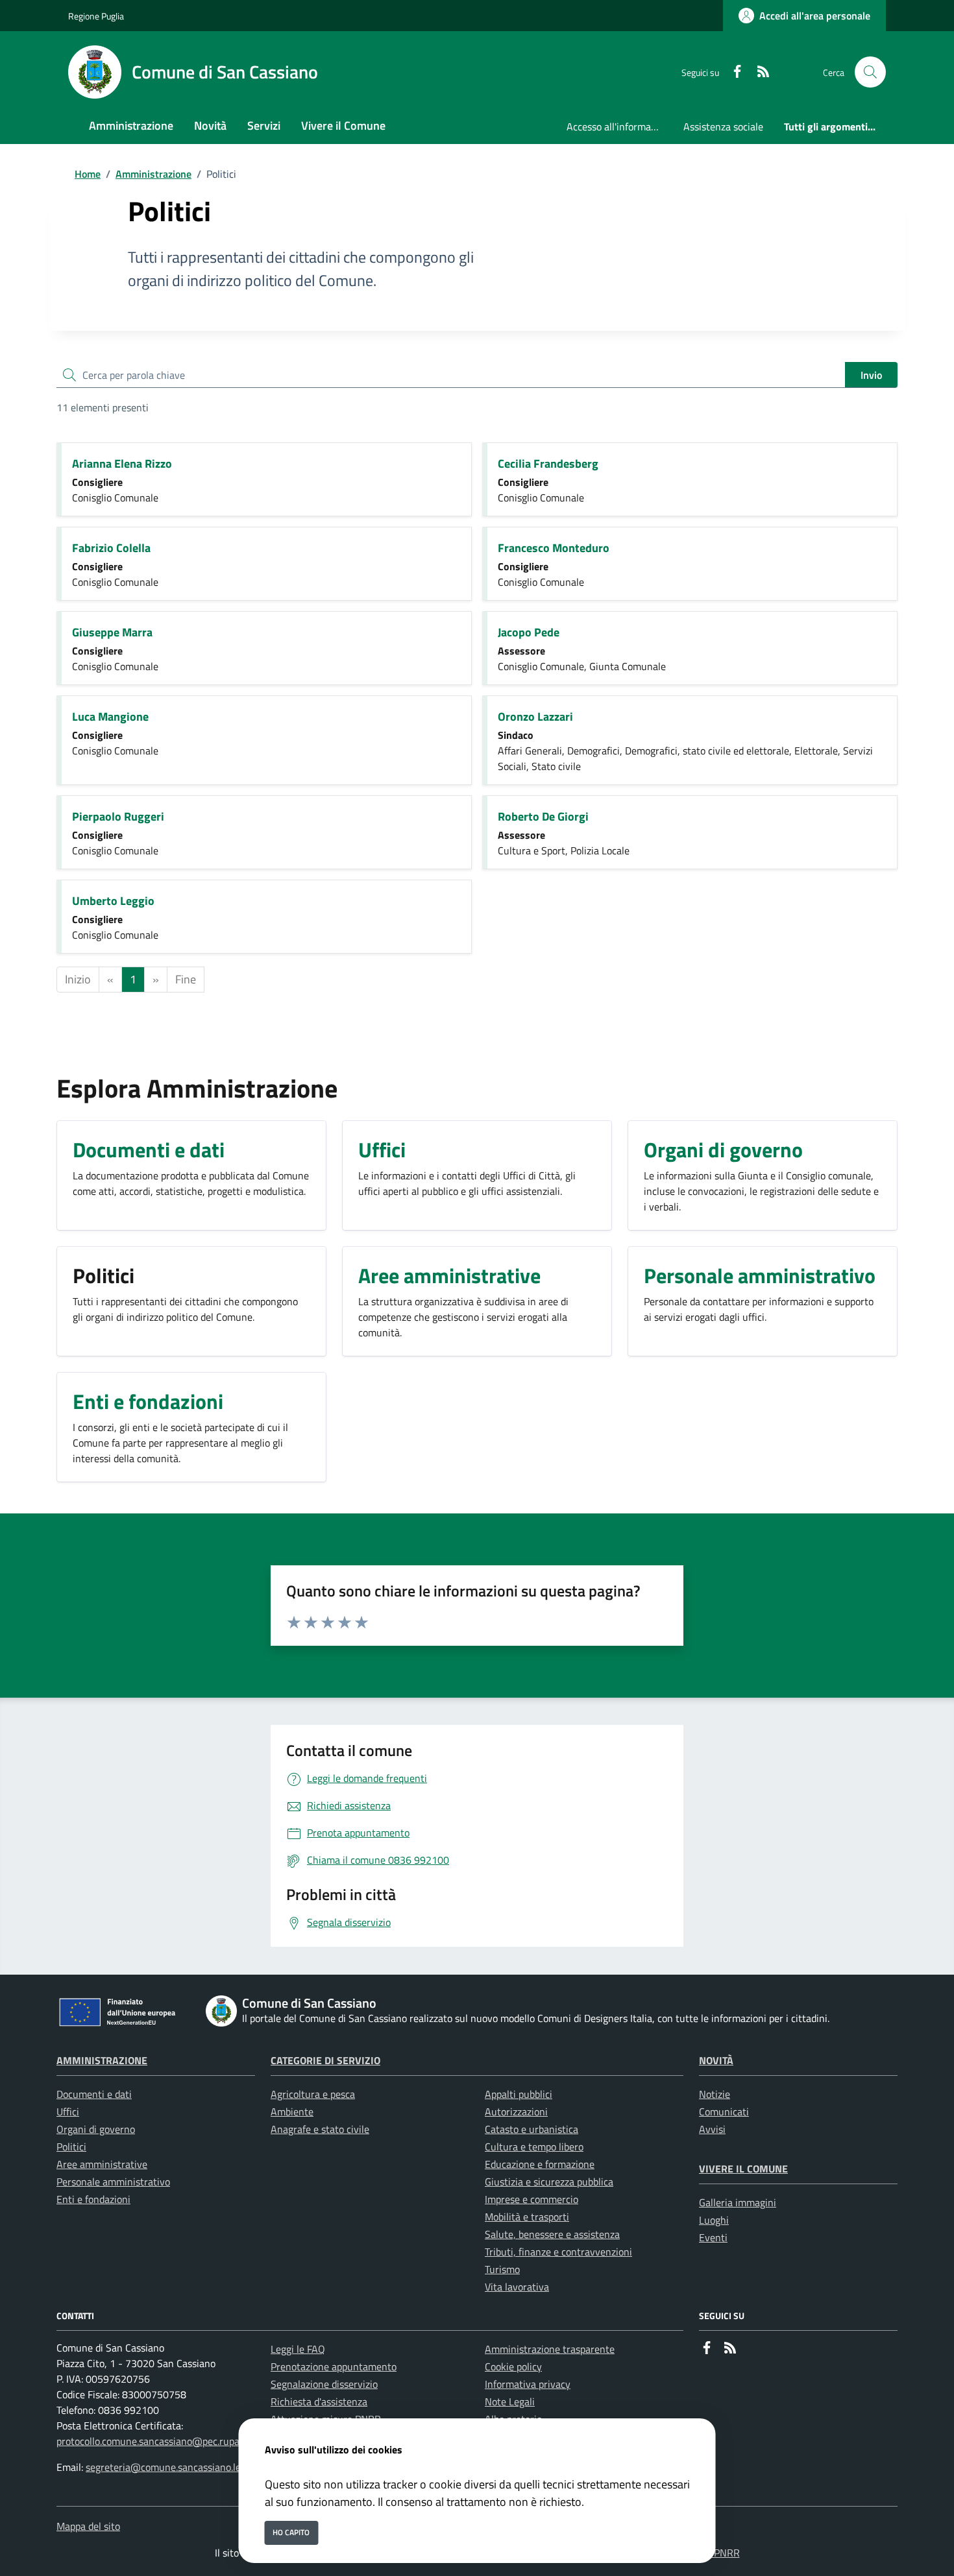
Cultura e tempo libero (534, 2147)
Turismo (502, 2269)
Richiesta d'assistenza (319, 2401)
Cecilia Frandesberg (548, 463)
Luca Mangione (110, 716)
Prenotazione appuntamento (334, 2366)
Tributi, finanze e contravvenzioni (558, 2252)
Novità (716, 2060)
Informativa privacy (528, 2384)
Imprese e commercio (532, 2199)
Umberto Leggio (113, 901)
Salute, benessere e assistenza (552, 2234)
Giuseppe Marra (112, 632)
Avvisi (712, 2129)
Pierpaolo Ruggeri (118, 816)
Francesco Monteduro (554, 548)
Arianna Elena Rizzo (122, 463)
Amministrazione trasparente (550, 2349)
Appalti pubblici (519, 2094)
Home (88, 174)
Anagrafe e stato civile (320, 2129)
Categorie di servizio (325, 2060)
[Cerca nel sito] (870, 72)
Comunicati (724, 2112)
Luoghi (714, 2220)
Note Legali (510, 2401)
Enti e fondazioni (93, 2199)
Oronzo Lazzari (535, 716)
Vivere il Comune (743, 2169)
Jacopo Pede (529, 632)
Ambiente (292, 2112)
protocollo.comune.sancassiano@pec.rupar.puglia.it (168, 2441)
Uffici (68, 2112)
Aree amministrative (102, 2164)
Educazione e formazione (540, 2164)
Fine (186, 979)
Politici (71, 2147)
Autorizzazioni (516, 2112)
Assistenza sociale (723, 126)
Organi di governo (96, 2129)
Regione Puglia (96, 16)
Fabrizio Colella (111, 548)
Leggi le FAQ (298, 2349)
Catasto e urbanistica (532, 2129)
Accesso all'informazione (620, 126)
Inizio (78, 979)
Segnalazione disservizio (324, 2384)
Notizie (715, 2094)
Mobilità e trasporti (527, 2217)
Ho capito (291, 2532)
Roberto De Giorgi (543, 816)
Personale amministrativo (113, 2182)
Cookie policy (513, 2366)
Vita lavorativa (517, 2287)
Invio (871, 375)
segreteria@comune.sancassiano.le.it (167, 2467)
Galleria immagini (738, 2202)
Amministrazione (153, 174)
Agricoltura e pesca (313, 2094)
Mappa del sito (88, 2526)
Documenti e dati (94, 2094)
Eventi (713, 2237)
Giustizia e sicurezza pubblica (549, 2182)
